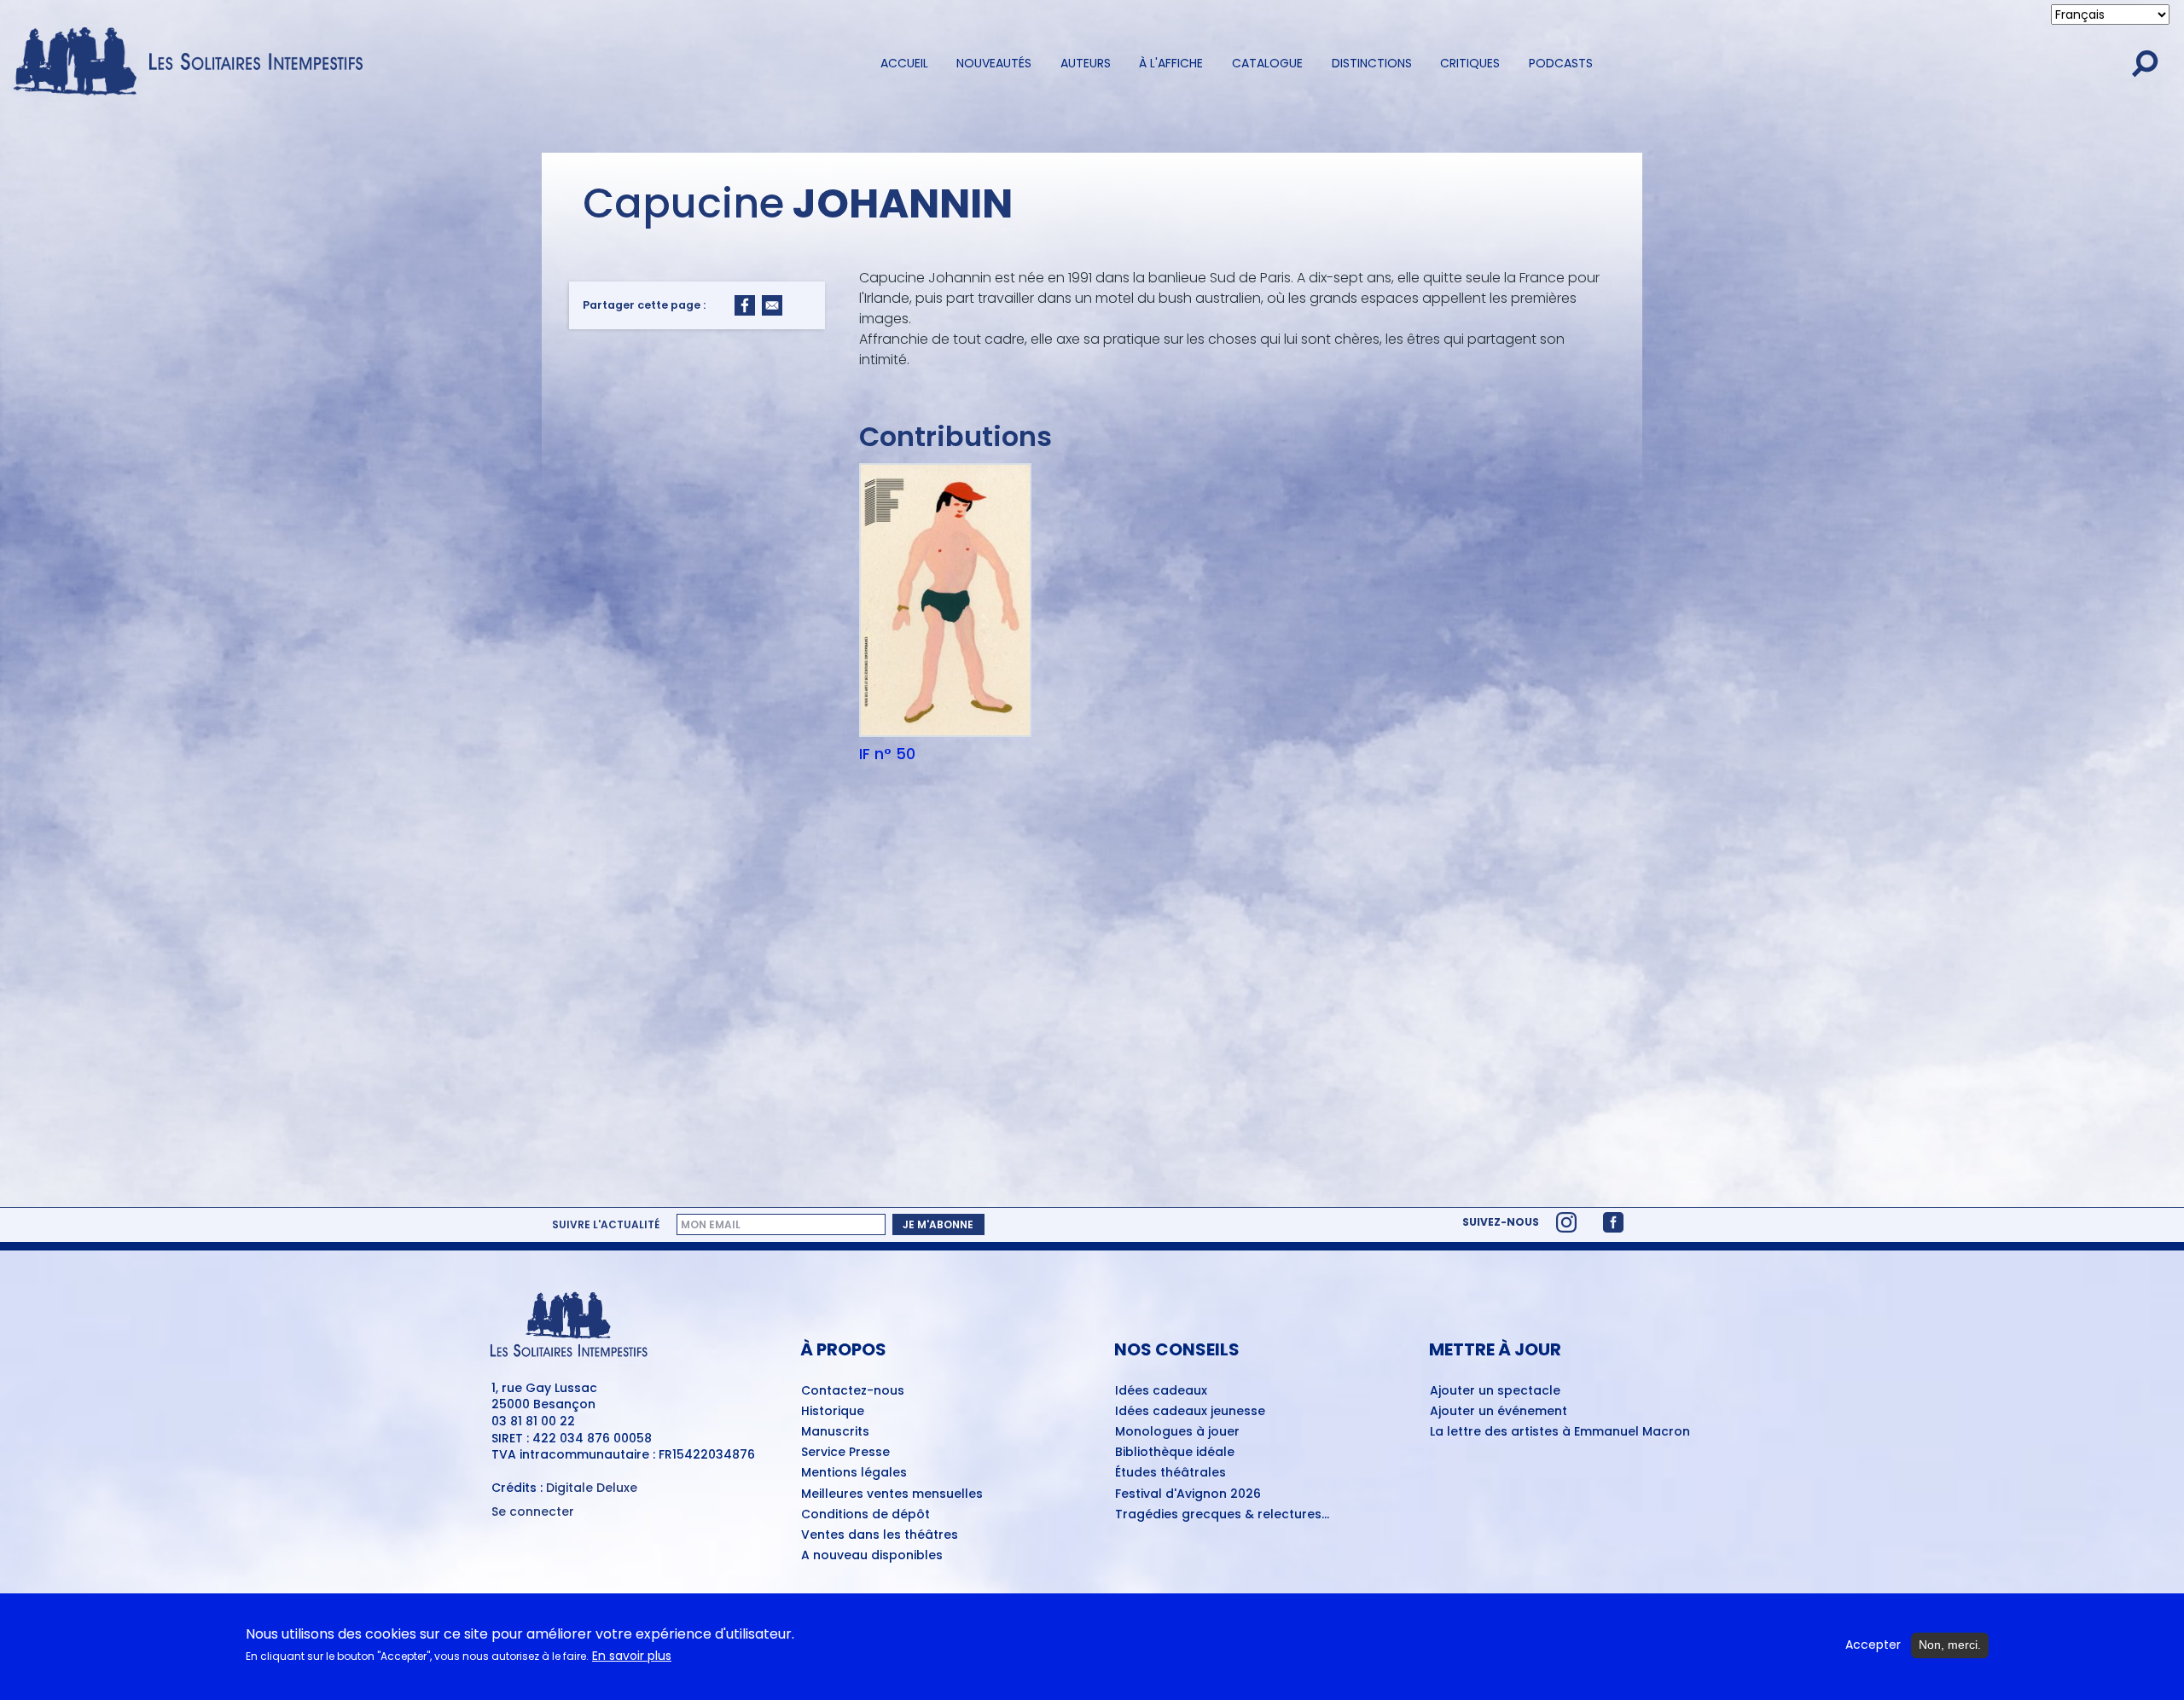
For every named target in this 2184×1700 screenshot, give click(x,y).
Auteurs (1086, 63)
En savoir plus (632, 1657)
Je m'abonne (938, 1224)
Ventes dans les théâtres (880, 1535)
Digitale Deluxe (592, 1488)
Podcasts (1561, 63)
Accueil (904, 63)
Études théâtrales (1170, 1473)
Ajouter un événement (1499, 1412)
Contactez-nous (853, 1391)
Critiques (1470, 63)
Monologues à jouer (1177, 1432)
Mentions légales (854, 1473)
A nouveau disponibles (872, 1556)
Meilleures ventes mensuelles (892, 1494)
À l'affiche (1171, 63)
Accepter (1873, 1645)
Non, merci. (1950, 1645)
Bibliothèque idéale (1175, 1453)
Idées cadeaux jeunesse (1190, 1412)
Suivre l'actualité (606, 1224)
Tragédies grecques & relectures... (1222, 1515)
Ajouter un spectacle (1495, 1391)
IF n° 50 (887, 754)
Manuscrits (835, 1432)
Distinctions (1372, 63)
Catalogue (1267, 63)
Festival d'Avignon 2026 (1188, 1494)
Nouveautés (994, 63)
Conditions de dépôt (865, 1515)
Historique (833, 1412)
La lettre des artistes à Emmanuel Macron (1560, 1432)
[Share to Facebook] (745, 305)
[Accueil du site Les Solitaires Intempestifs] (195, 63)
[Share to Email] (772, 305)
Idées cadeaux (1161, 1391)
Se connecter (533, 1512)
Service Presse (845, 1453)
